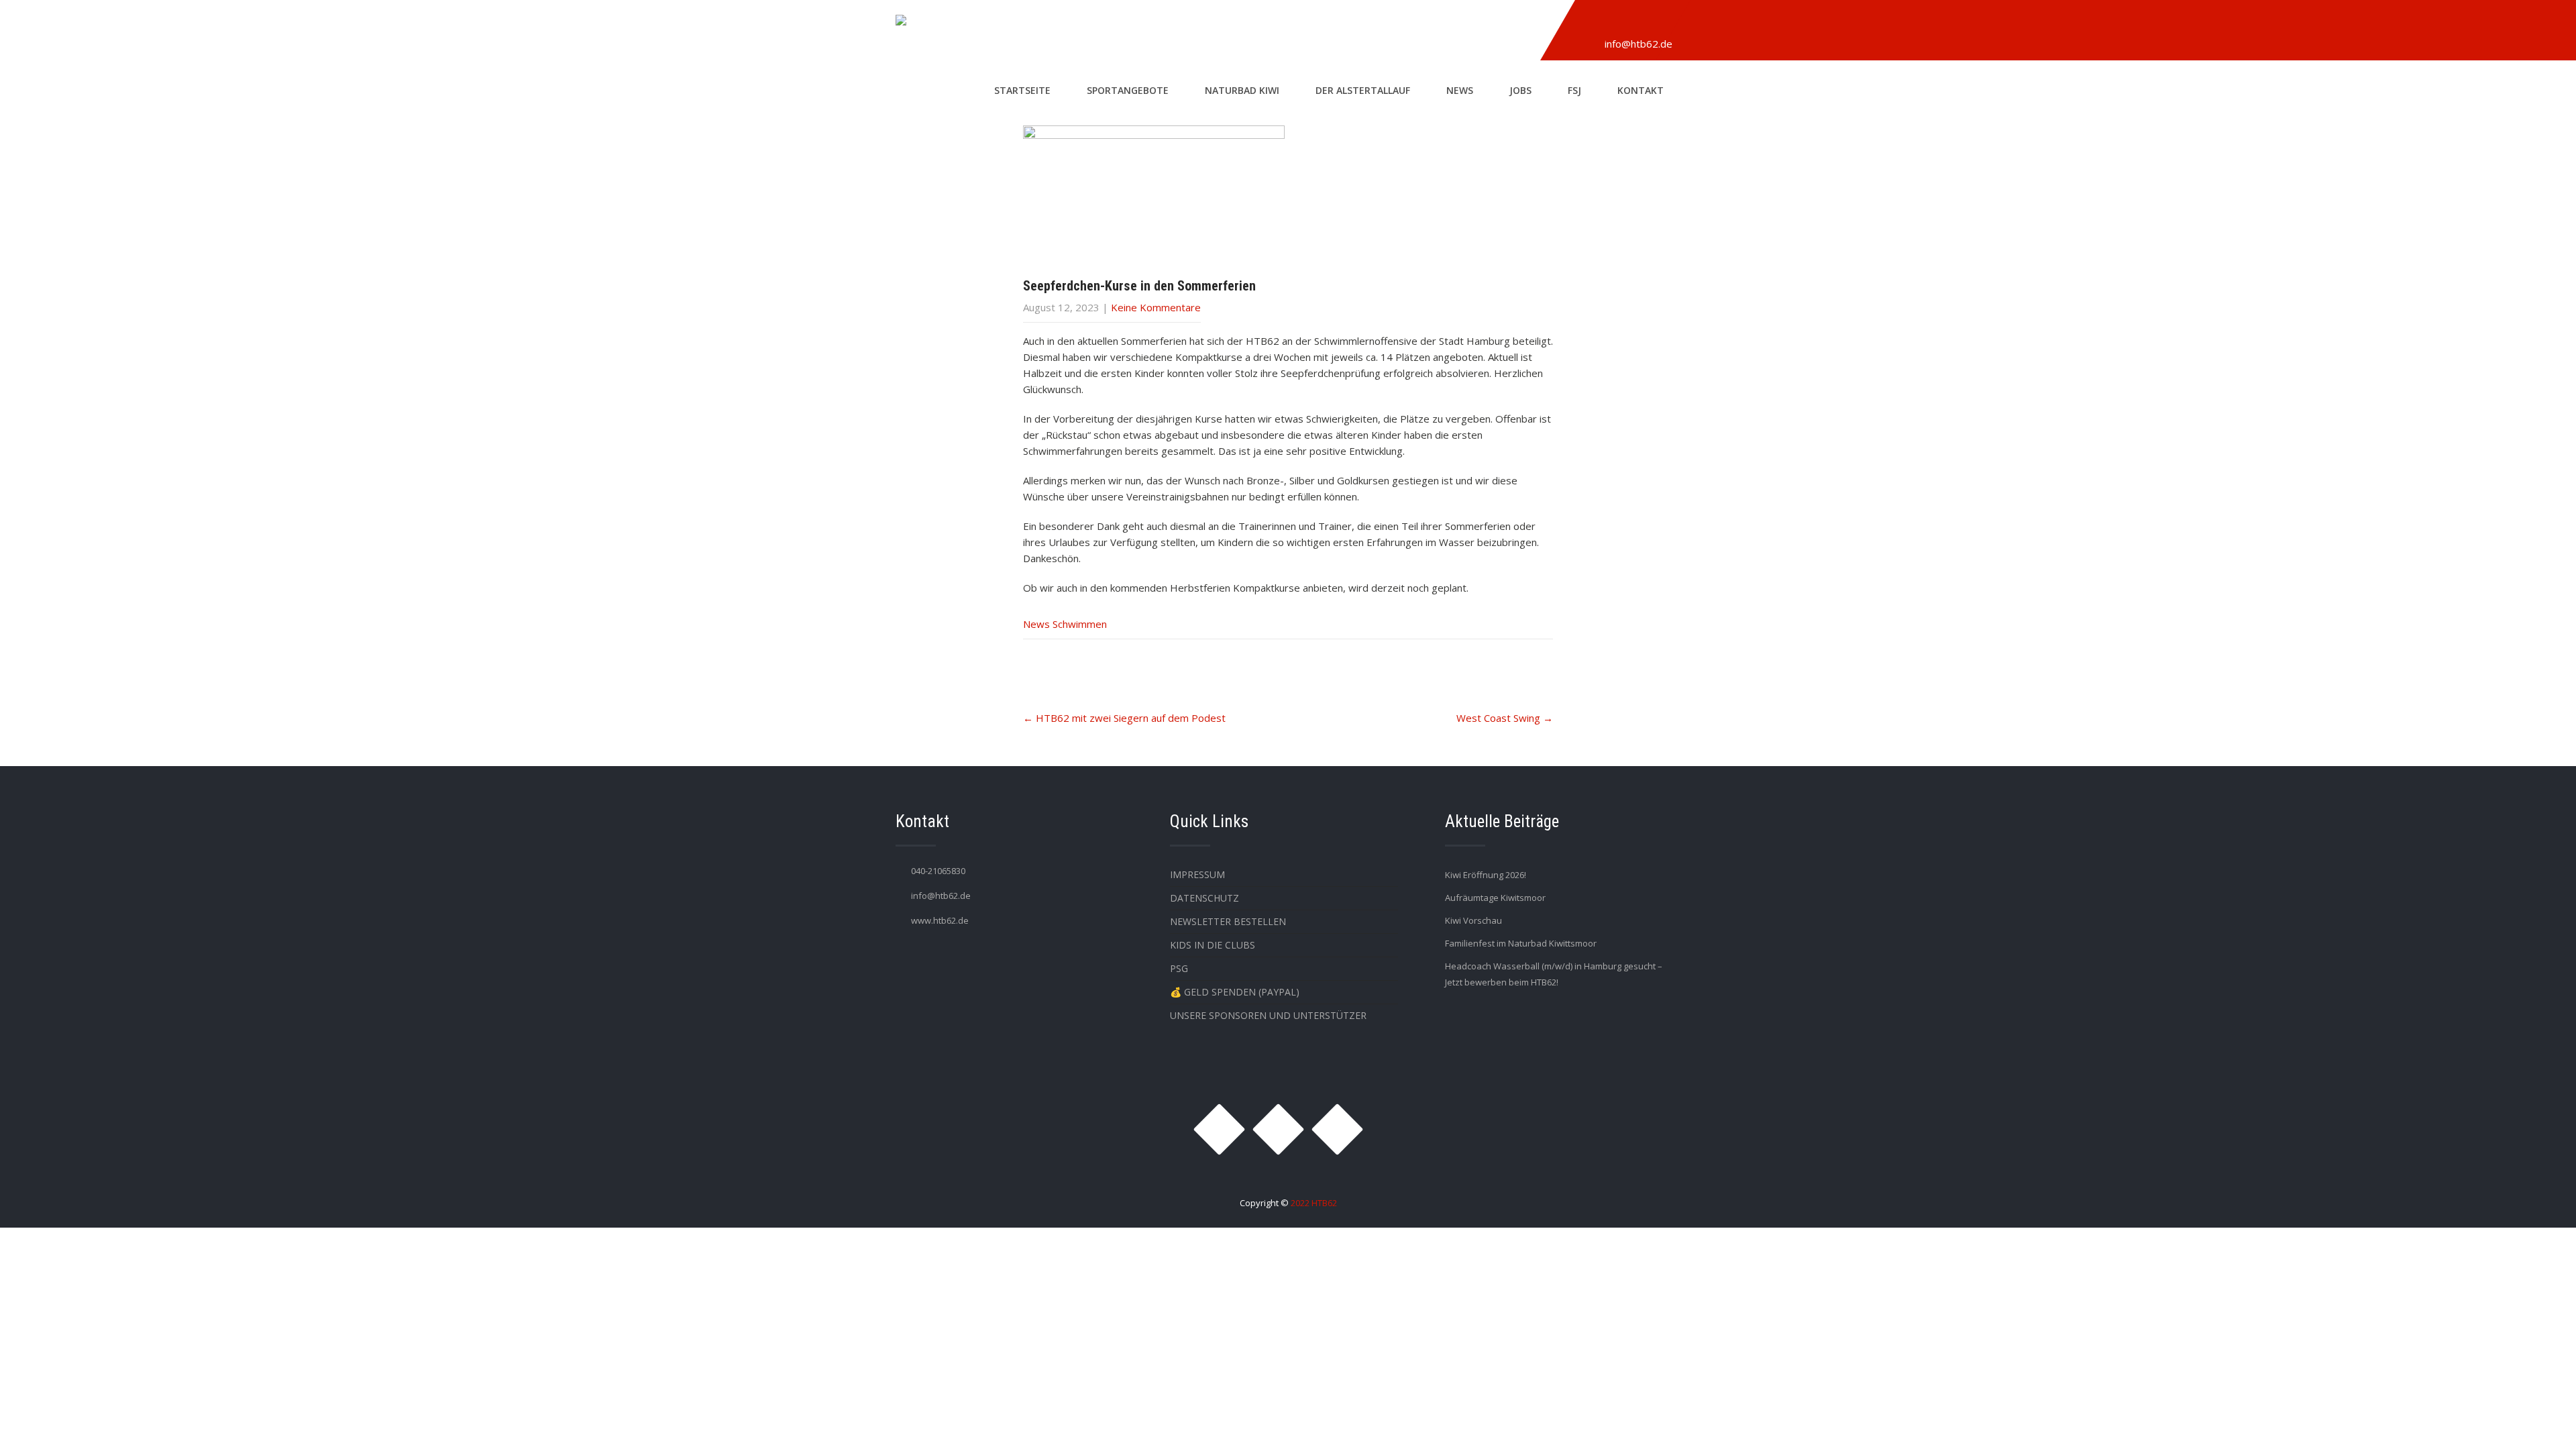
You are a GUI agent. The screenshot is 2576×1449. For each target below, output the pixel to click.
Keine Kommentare (1156, 307)
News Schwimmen (1065, 624)
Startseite (1022, 90)
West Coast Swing (1505, 718)
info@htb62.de (1639, 44)
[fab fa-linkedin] (1655, 22)
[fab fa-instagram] (1593, 22)
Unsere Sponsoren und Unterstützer (1268, 1015)
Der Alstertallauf (1363, 90)
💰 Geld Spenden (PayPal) (1235, 992)
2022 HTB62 (1314, 1203)
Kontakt (1641, 90)
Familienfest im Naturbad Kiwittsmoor (1521, 943)
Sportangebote (1128, 90)
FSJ (1574, 90)
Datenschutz (1204, 898)
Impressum (1197, 874)
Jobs (1520, 90)
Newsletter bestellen (1228, 921)
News (1460, 90)
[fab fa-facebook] (1624, 22)
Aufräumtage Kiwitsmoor (1495, 898)
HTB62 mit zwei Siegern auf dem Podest (1124, 718)
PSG (1179, 968)
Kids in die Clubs (1213, 945)
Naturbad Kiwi (1242, 90)
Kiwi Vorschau (1473, 920)
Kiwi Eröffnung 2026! (1486, 875)
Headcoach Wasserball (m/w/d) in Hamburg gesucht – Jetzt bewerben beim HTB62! (1554, 974)
